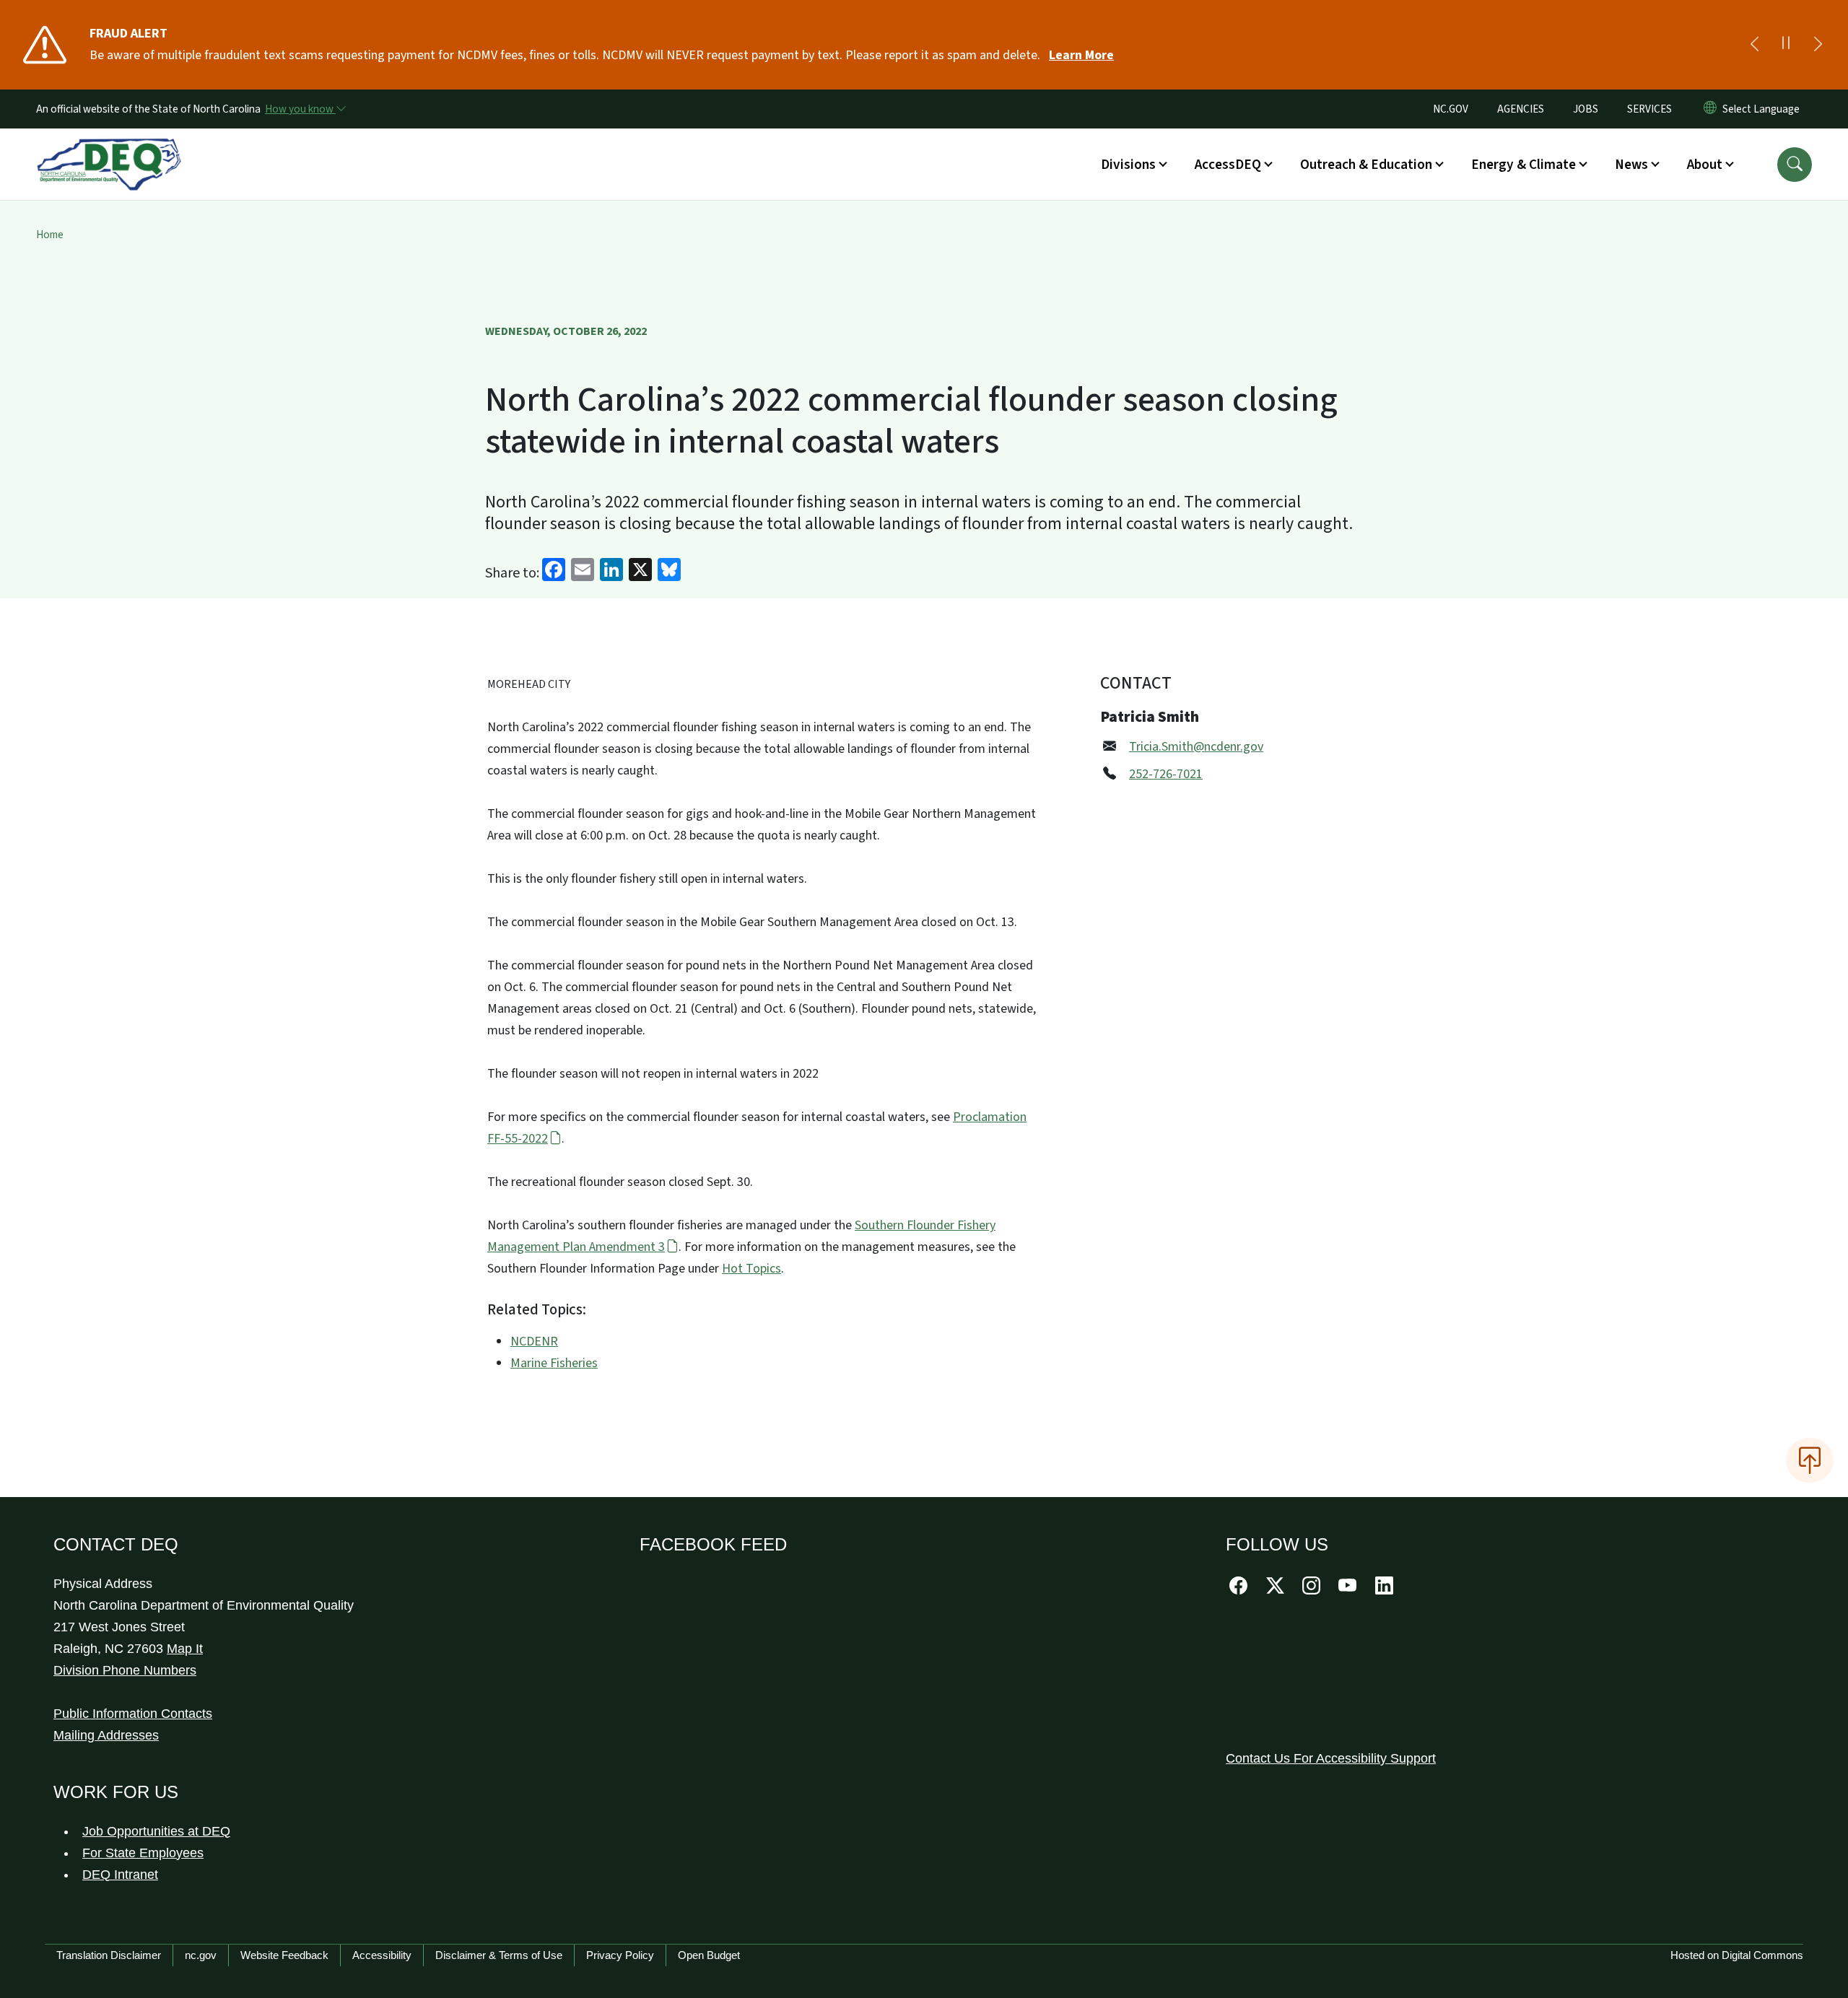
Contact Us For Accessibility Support (1331, 1758)
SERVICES (1649, 109)
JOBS (1586, 109)
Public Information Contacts (133, 1714)
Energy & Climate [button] (1524, 165)
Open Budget (709, 1955)
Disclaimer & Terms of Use (499, 1955)
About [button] (1705, 165)
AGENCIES (1521, 109)
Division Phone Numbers (125, 1670)
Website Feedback (284, 1955)
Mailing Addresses (106, 1735)
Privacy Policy (620, 1955)
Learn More (1081, 55)
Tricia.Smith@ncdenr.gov (1196, 747)
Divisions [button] (1128, 165)
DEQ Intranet (120, 1875)
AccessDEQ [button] (1228, 165)
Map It (185, 1649)
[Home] (109, 148)
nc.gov (201, 1955)
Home (50, 235)
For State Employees (143, 1853)
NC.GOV (1451, 109)
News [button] (1631, 165)
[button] (1795, 165)
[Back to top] (1810, 1460)
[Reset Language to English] (1710, 109)
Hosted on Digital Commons (1737, 1955)
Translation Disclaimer (109, 1955)
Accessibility (382, 1955)
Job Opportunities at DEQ (156, 1831)
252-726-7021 (1166, 774)
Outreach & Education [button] (1366, 165)
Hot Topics (751, 1269)
